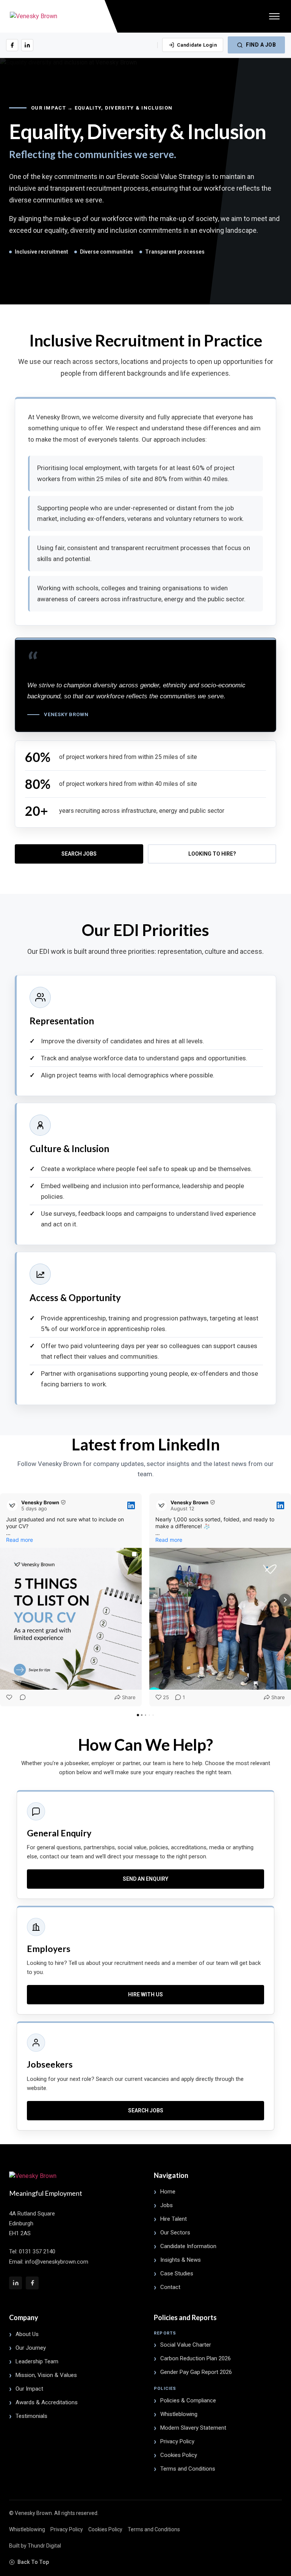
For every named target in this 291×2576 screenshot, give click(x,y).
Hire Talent (174, 2219)
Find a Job (261, 45)
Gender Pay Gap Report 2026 (196, 2372)
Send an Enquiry (145, 1879)
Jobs (167, 2205)
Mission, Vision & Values (46, 2375)
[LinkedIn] (27, 45)
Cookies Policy (179, 2455)
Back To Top (33, 2562)
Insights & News (181, 2260)
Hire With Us (145, 1994)
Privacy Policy (177, 2441)
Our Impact (29, 2389)
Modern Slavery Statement (193, 2428)
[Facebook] (12, 45)
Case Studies (177, 2273)
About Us (27, 2334)
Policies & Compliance (188, 2400)
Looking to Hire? (212, 854)
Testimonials (31, 2416)
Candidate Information (188, 2246)
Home (168, 2192)
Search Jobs (79, 854)
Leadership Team (37, 2361)
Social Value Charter (186, 2345)
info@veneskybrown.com (57, 2262)
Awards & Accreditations (47, 2402)
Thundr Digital (44, 2546)
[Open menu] (274, 16)
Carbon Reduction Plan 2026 (196, 2358)
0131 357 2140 (37, 2251)
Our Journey (31, 2348)
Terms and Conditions (188, 2469)
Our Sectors (175, 2233)
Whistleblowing (179, 2414)
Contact (170, 2287)
